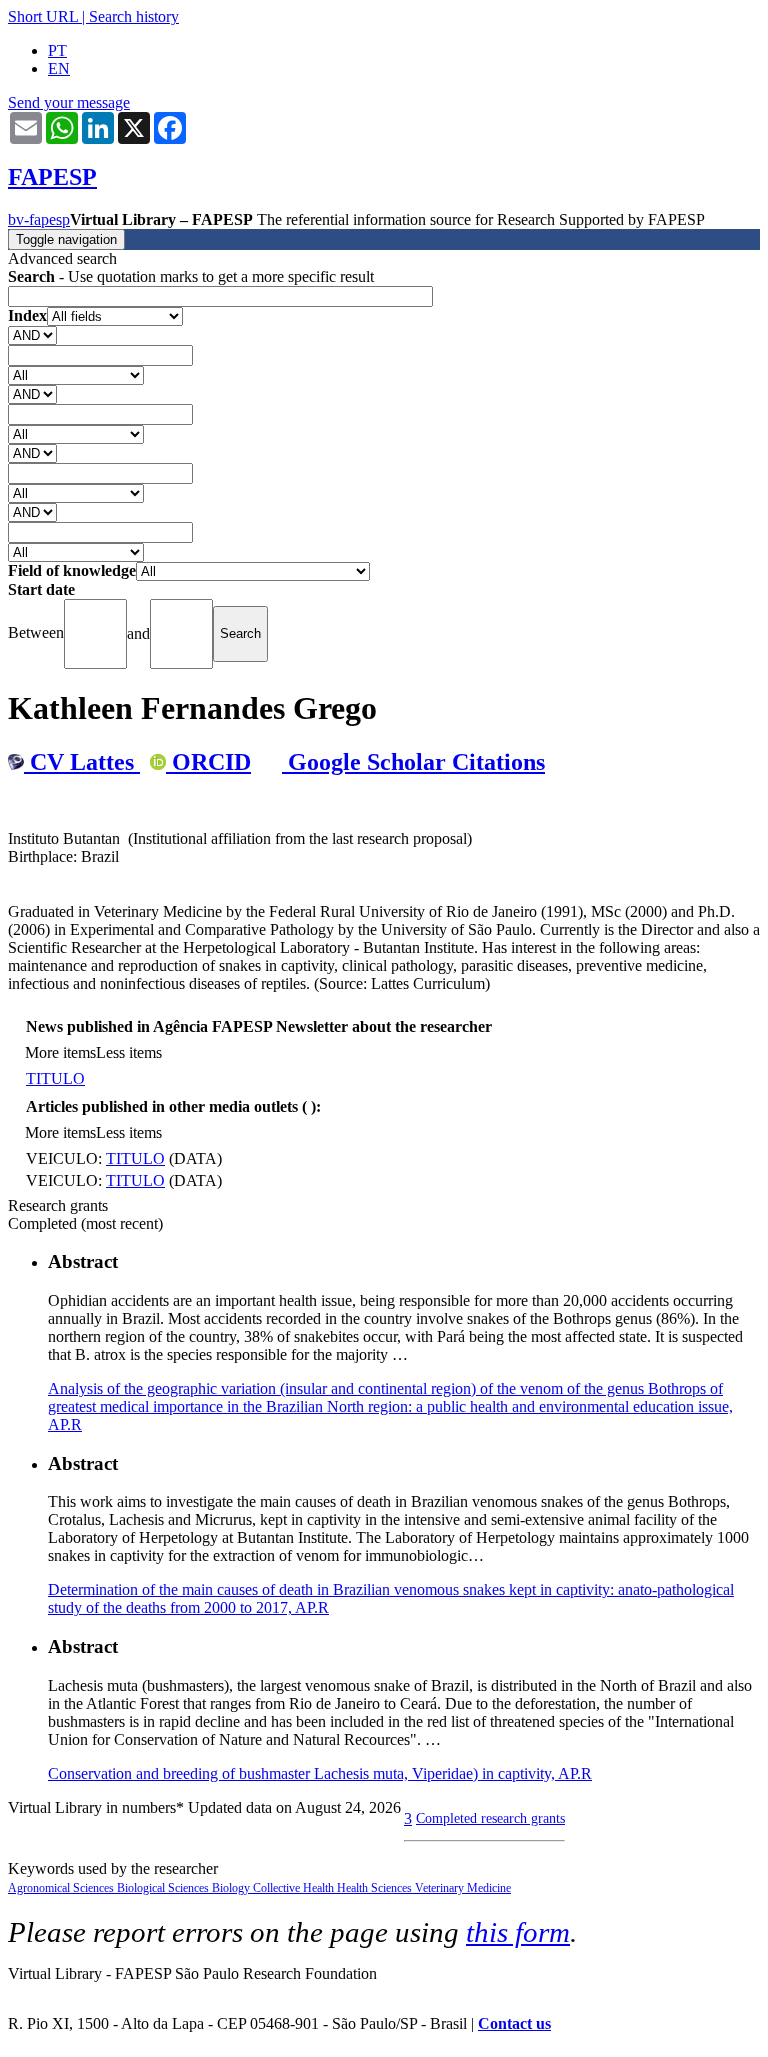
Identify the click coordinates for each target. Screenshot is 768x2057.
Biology (232, 1888)
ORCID (208, 762)
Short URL (43, 16)
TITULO (55, 1078)
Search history (134, 16)
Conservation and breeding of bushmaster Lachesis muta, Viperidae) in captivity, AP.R (320, 1773)
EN (59, 68)
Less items (129, 1052)
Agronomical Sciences (62, 1888)
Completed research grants (490, 1818)
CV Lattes (82, 762)
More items (60, 1052)
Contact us (514, 2023)
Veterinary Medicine (463, 1888)
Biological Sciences (164, 1888)
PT (57, 50)
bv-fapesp (39, 219)
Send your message (69, 102)
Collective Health (295, 1888)
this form (518, 1932)
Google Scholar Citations (413, 762)
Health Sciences (376, 1888)
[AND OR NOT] (32, 334)
